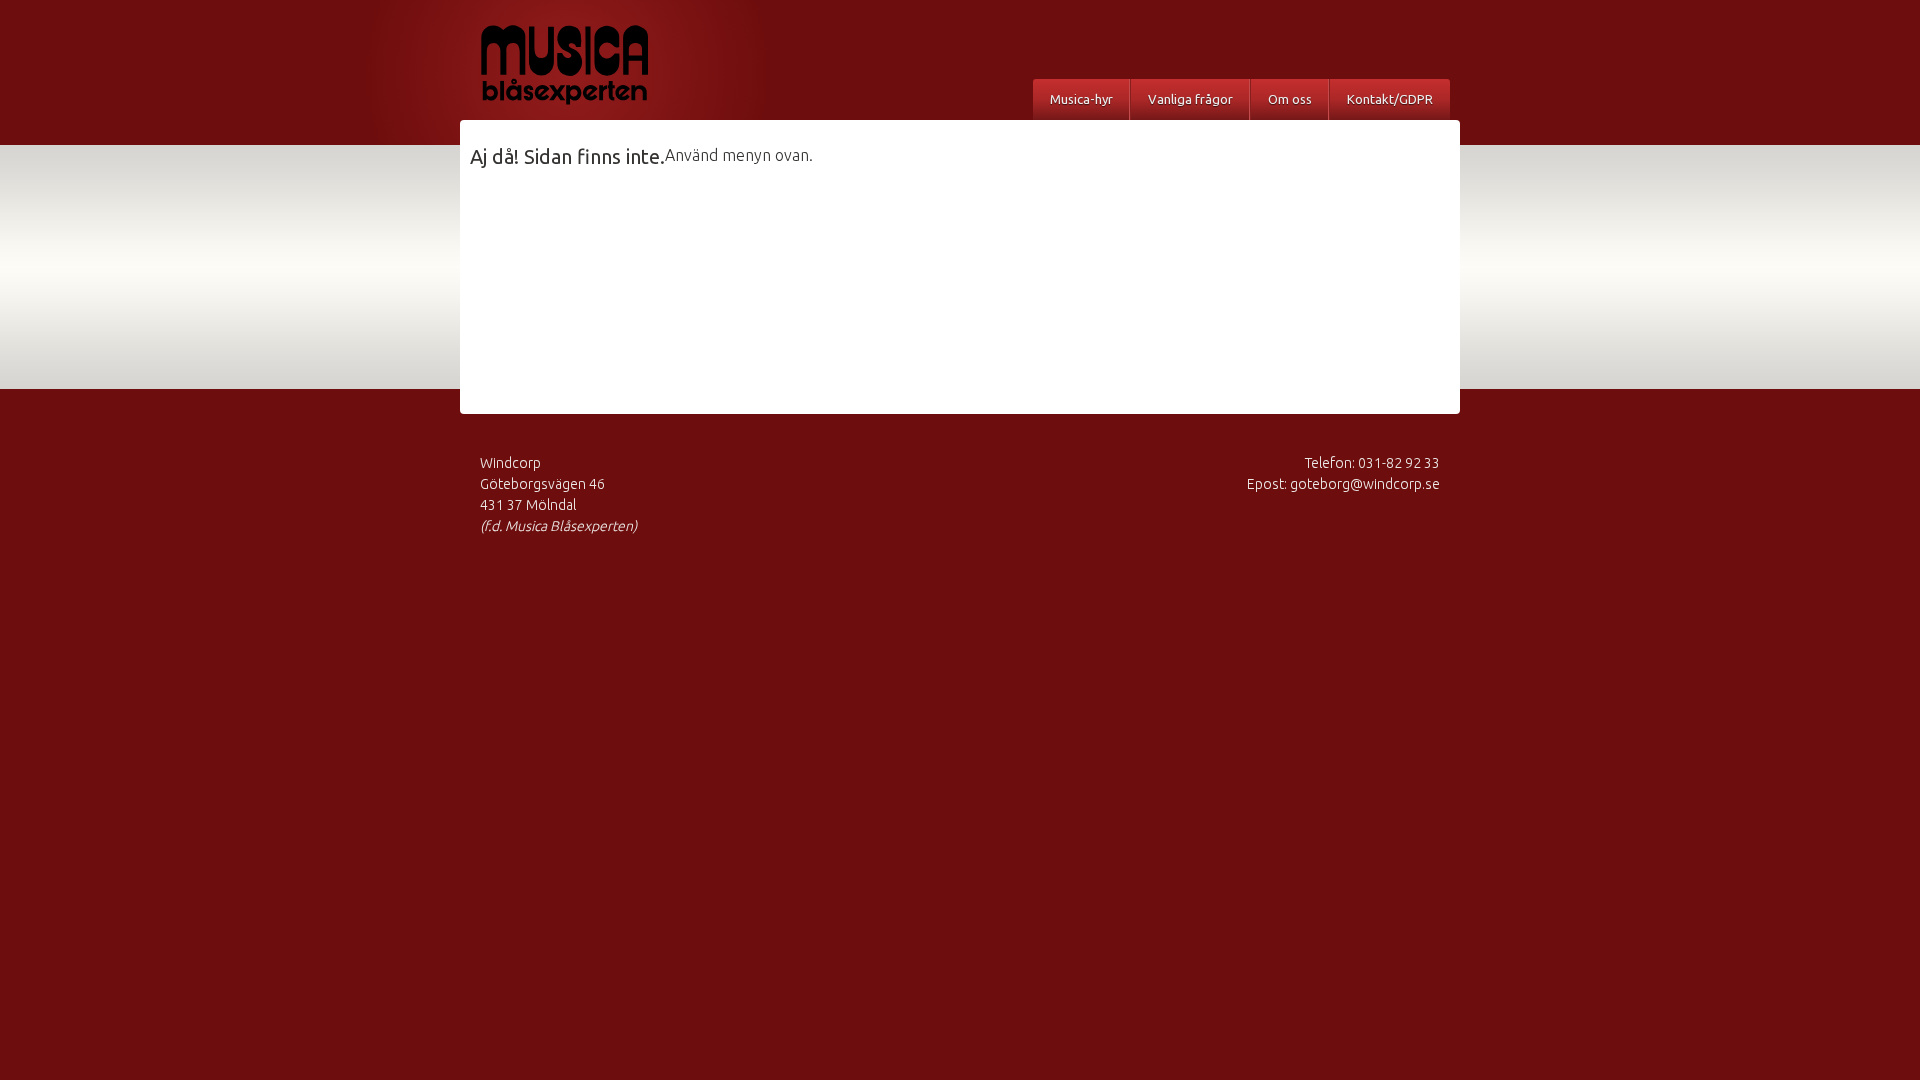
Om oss (1290, 99)
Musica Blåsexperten (585, 65)
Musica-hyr (1081, 99)
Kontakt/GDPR (1390, 99)
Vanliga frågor (1190, 99)
